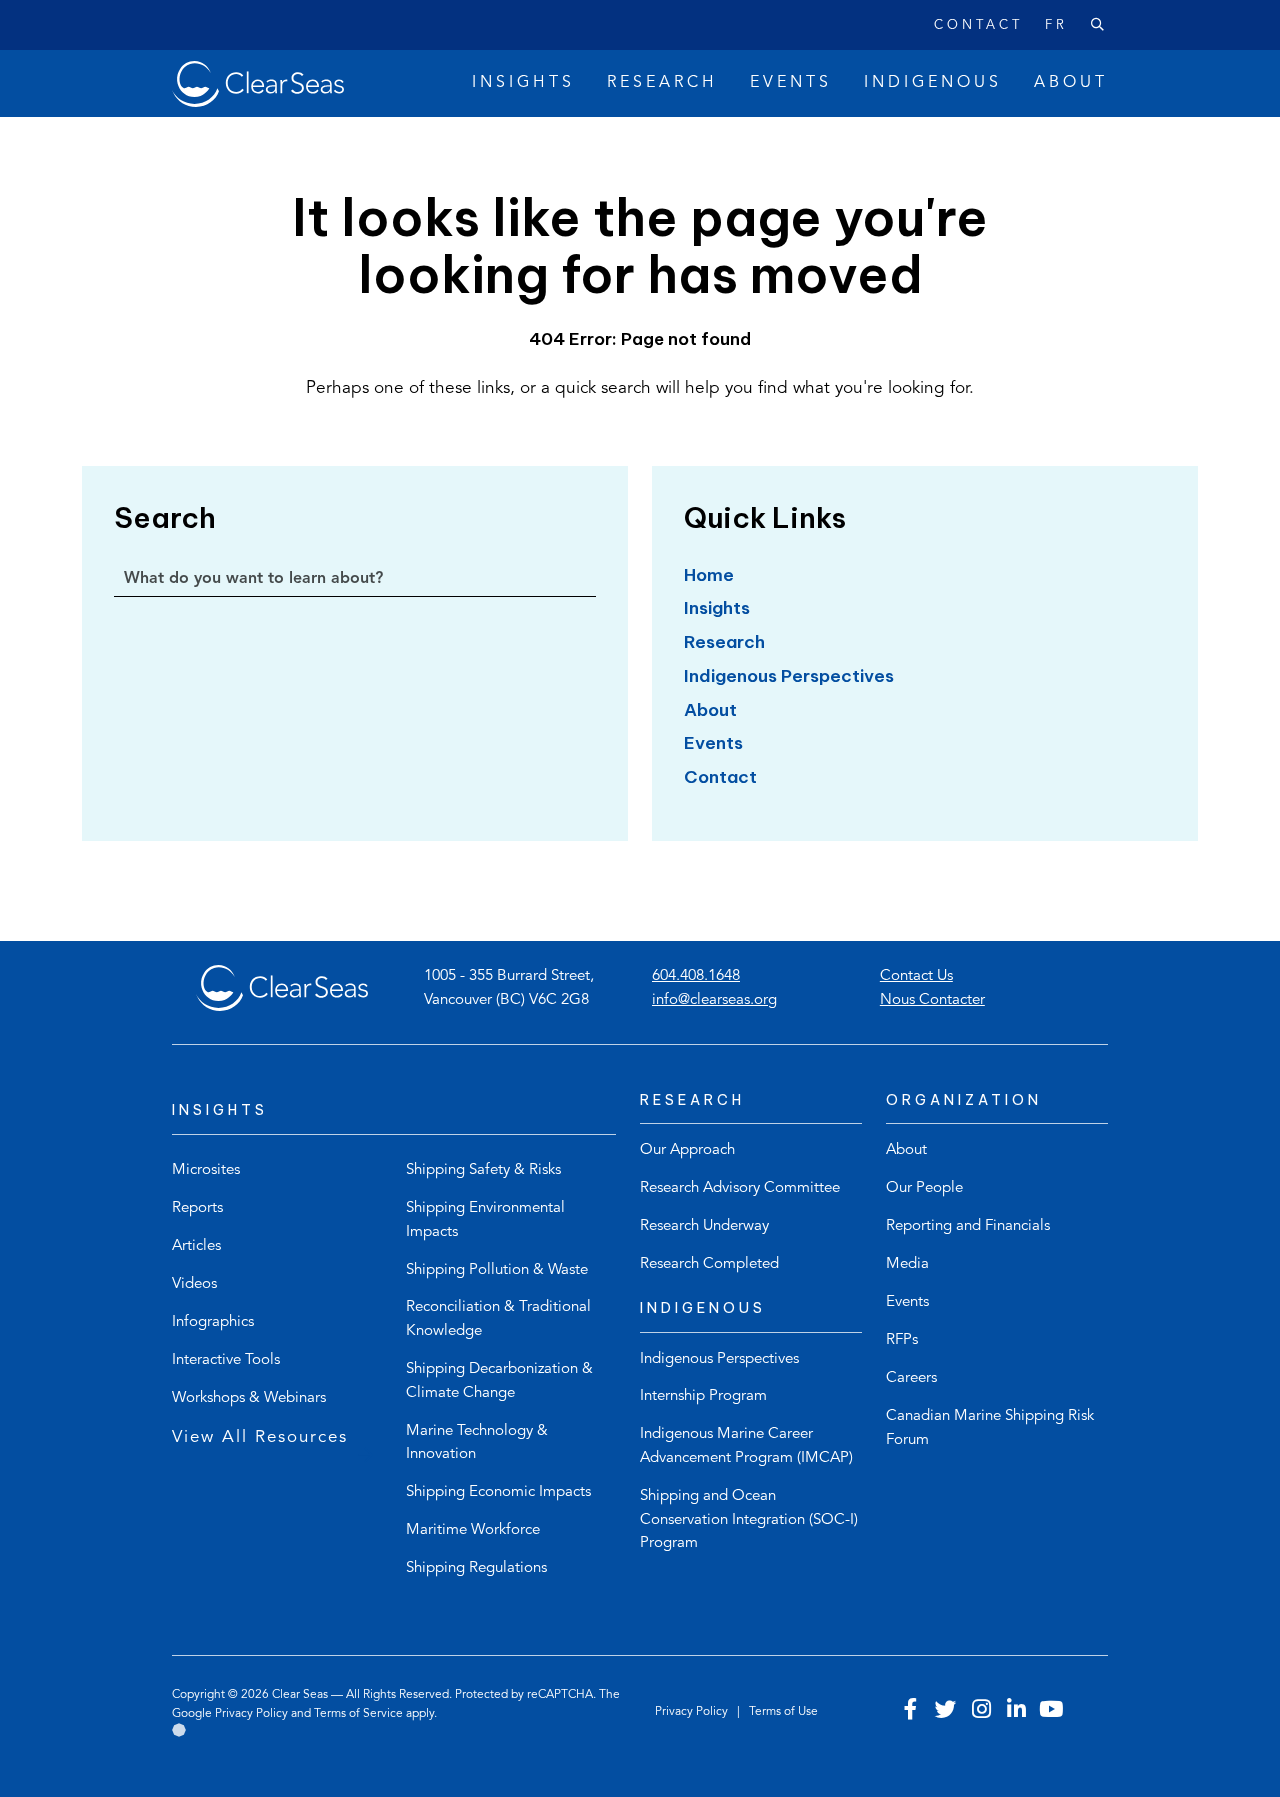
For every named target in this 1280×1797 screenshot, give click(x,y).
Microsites (206, 1170)
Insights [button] (523, 83)
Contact (978, 25)
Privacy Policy (251, 1714)
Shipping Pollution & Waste (497, 1270)
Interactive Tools (226, 1360)
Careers (911, 1378)
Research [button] (662, 83)
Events (713, 743)
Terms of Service (358, 1714)
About (710, 710)
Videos (194, 1284)
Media (907, 1264)
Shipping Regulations (476, 1568)
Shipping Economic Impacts (498, 1492)
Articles (196, 1246)
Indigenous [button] (933, 83)
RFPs (902, 1340)
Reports (197, 1208)
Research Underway (704, 1226)
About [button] (1071, 83)
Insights (717, 608)
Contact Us (916, 976)
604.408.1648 (696, 976)
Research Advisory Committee (740, 1188)
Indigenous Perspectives (789, 676)
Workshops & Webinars (249, 1398)
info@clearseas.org (714, 1000)
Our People (924, 1188)
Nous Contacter (932, 1000)
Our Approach (687, 1150)
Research (724, 642)
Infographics (213, 1322)
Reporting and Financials (968, 1226)
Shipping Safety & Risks (483, 1170)
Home (709, 575)
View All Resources (260, 1437)
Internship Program (703, 1396)
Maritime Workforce (473, 1530)
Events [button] (791, 83)
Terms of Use (783, 1712)
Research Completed (709, 1264)
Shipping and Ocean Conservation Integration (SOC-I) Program (749, 1520)
